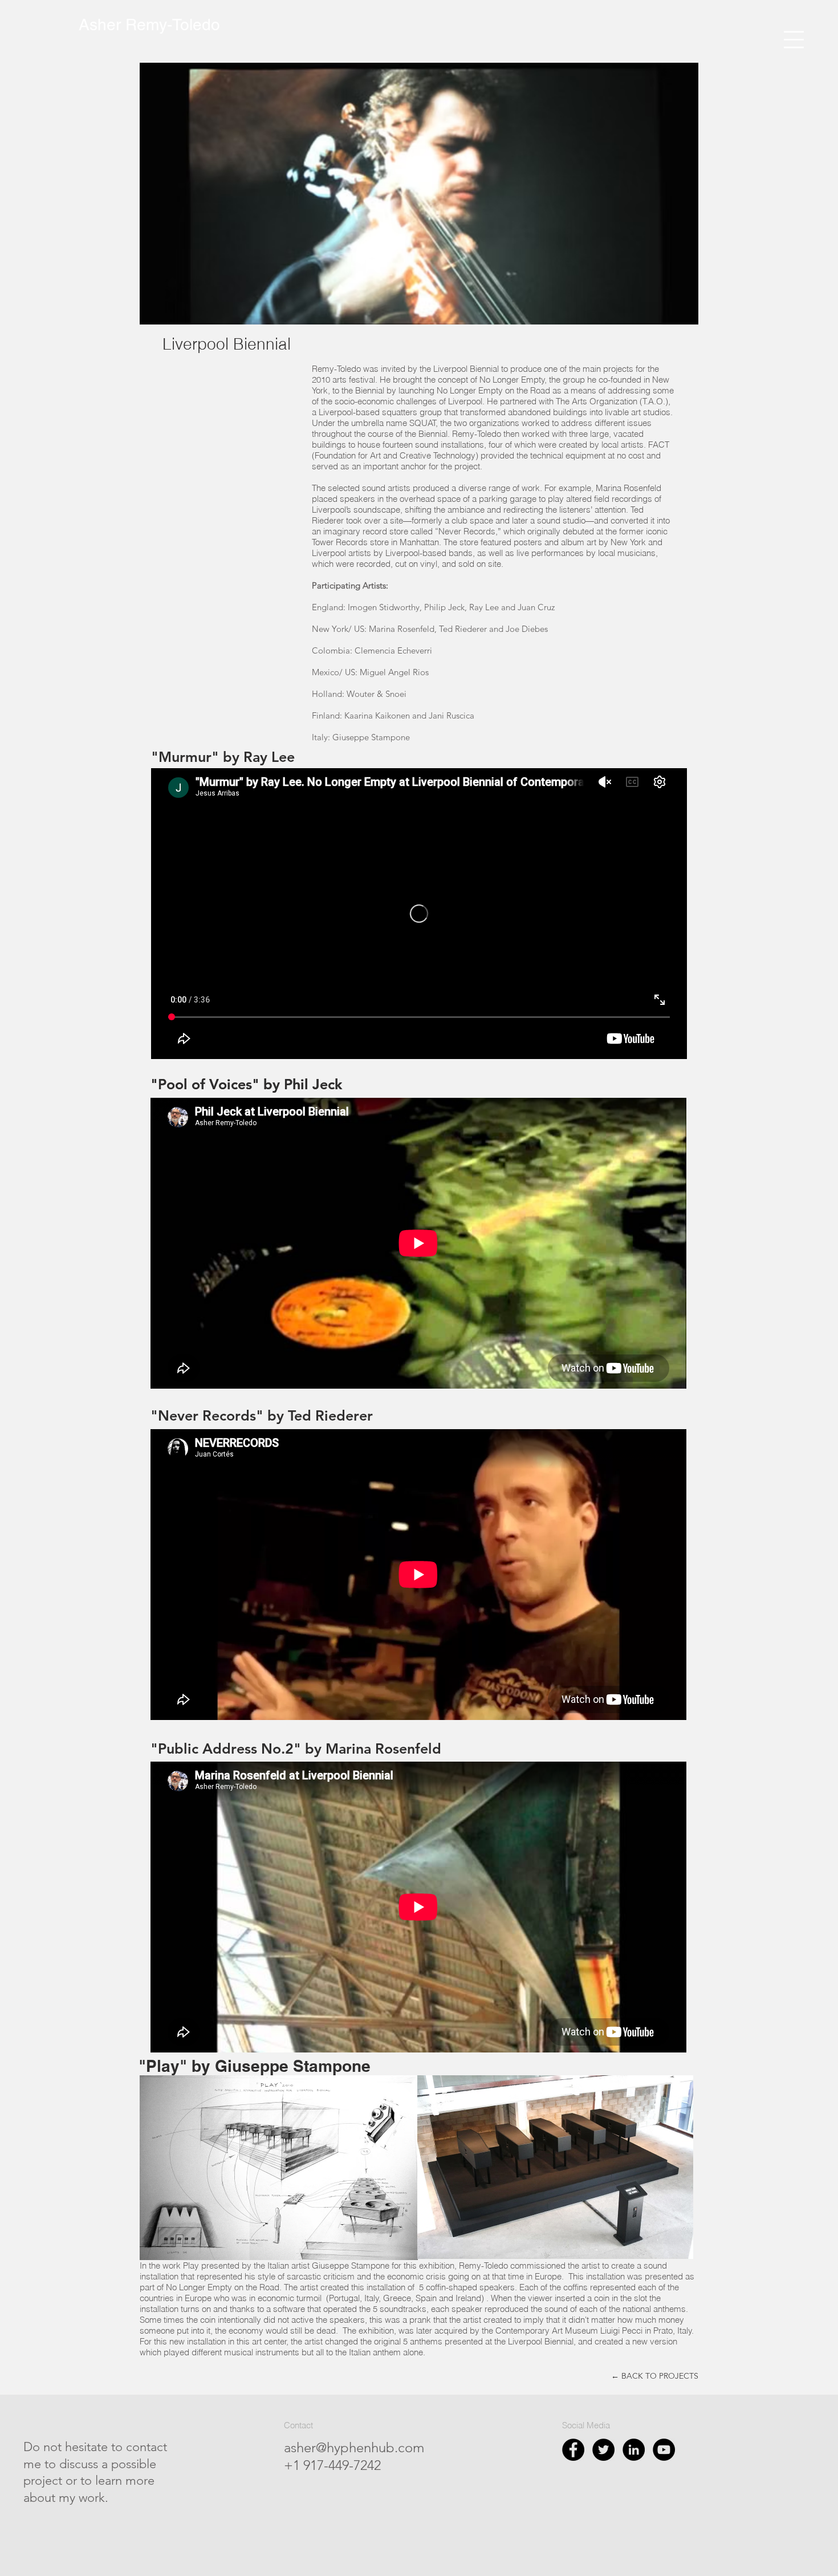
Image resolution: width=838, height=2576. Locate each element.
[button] (794, 40)
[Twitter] (603, 2450)
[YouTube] (664, 2450)
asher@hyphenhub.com (354, 2447)
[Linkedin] (634, 2450)
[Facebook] (573, 2450)
